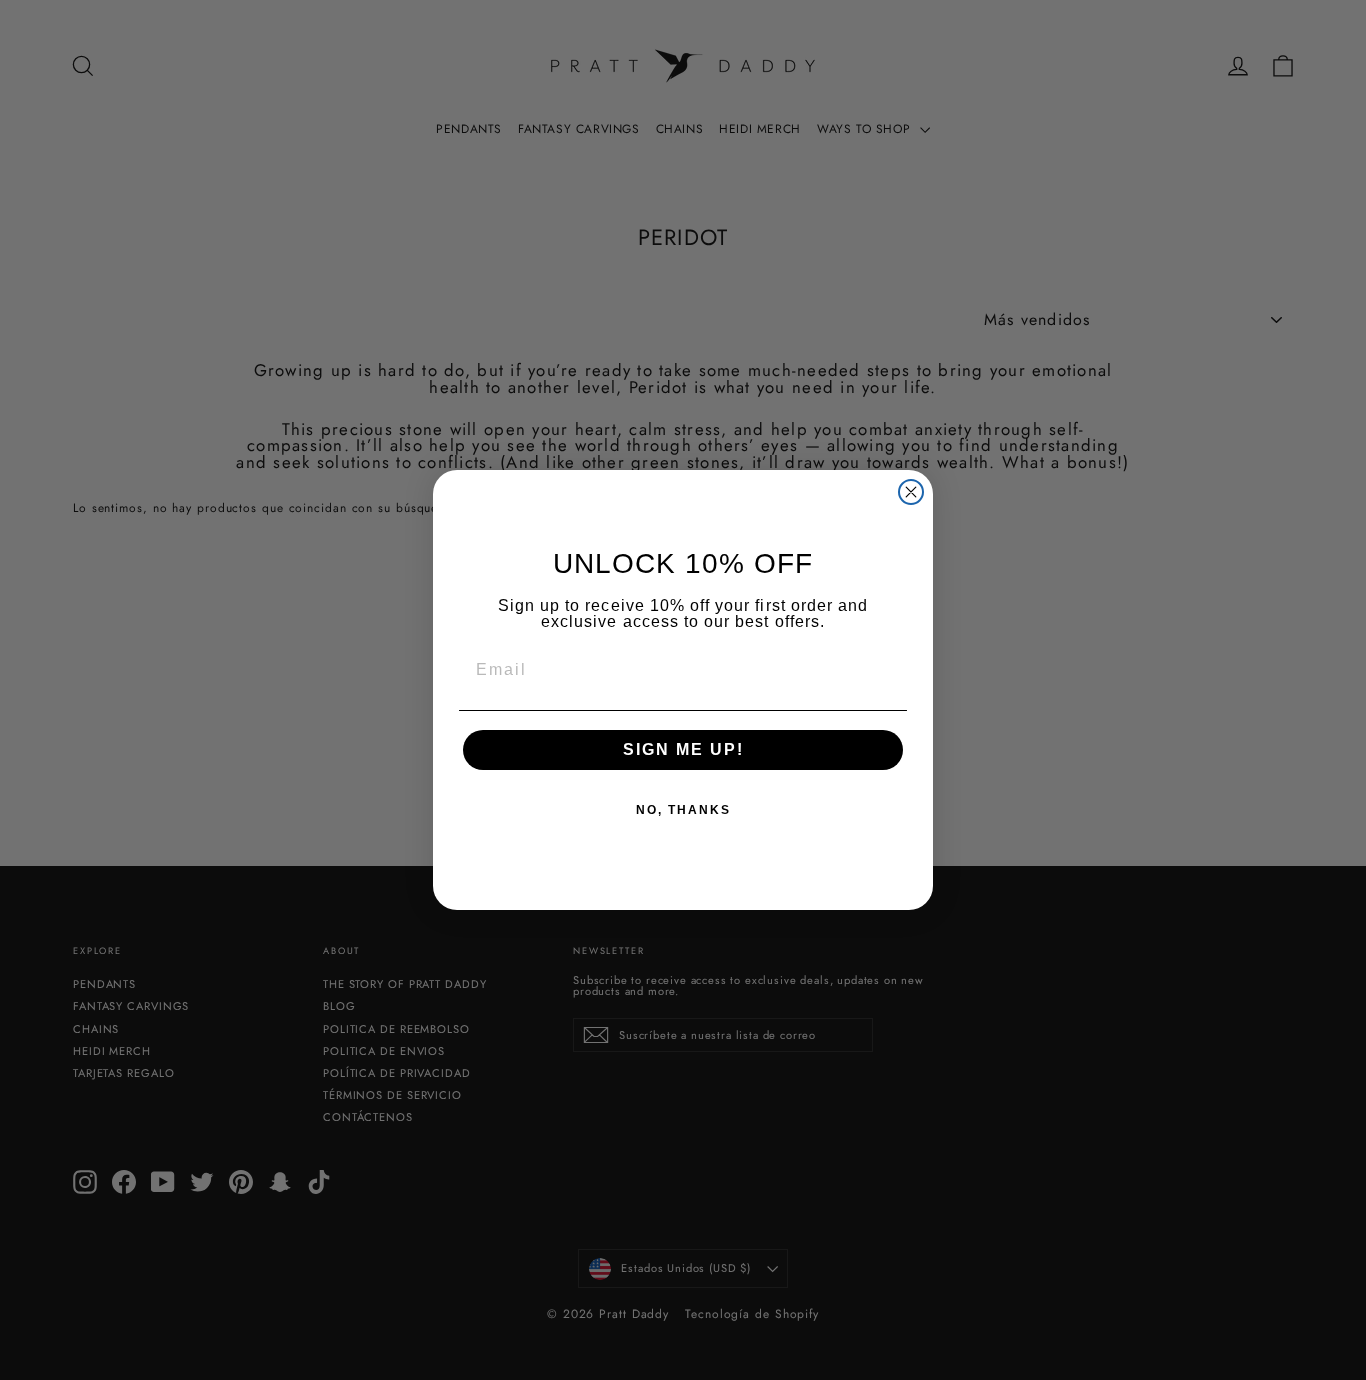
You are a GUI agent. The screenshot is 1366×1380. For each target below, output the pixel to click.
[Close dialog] (911, 492)
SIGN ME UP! (683, 749)
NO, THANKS (683, 810)
